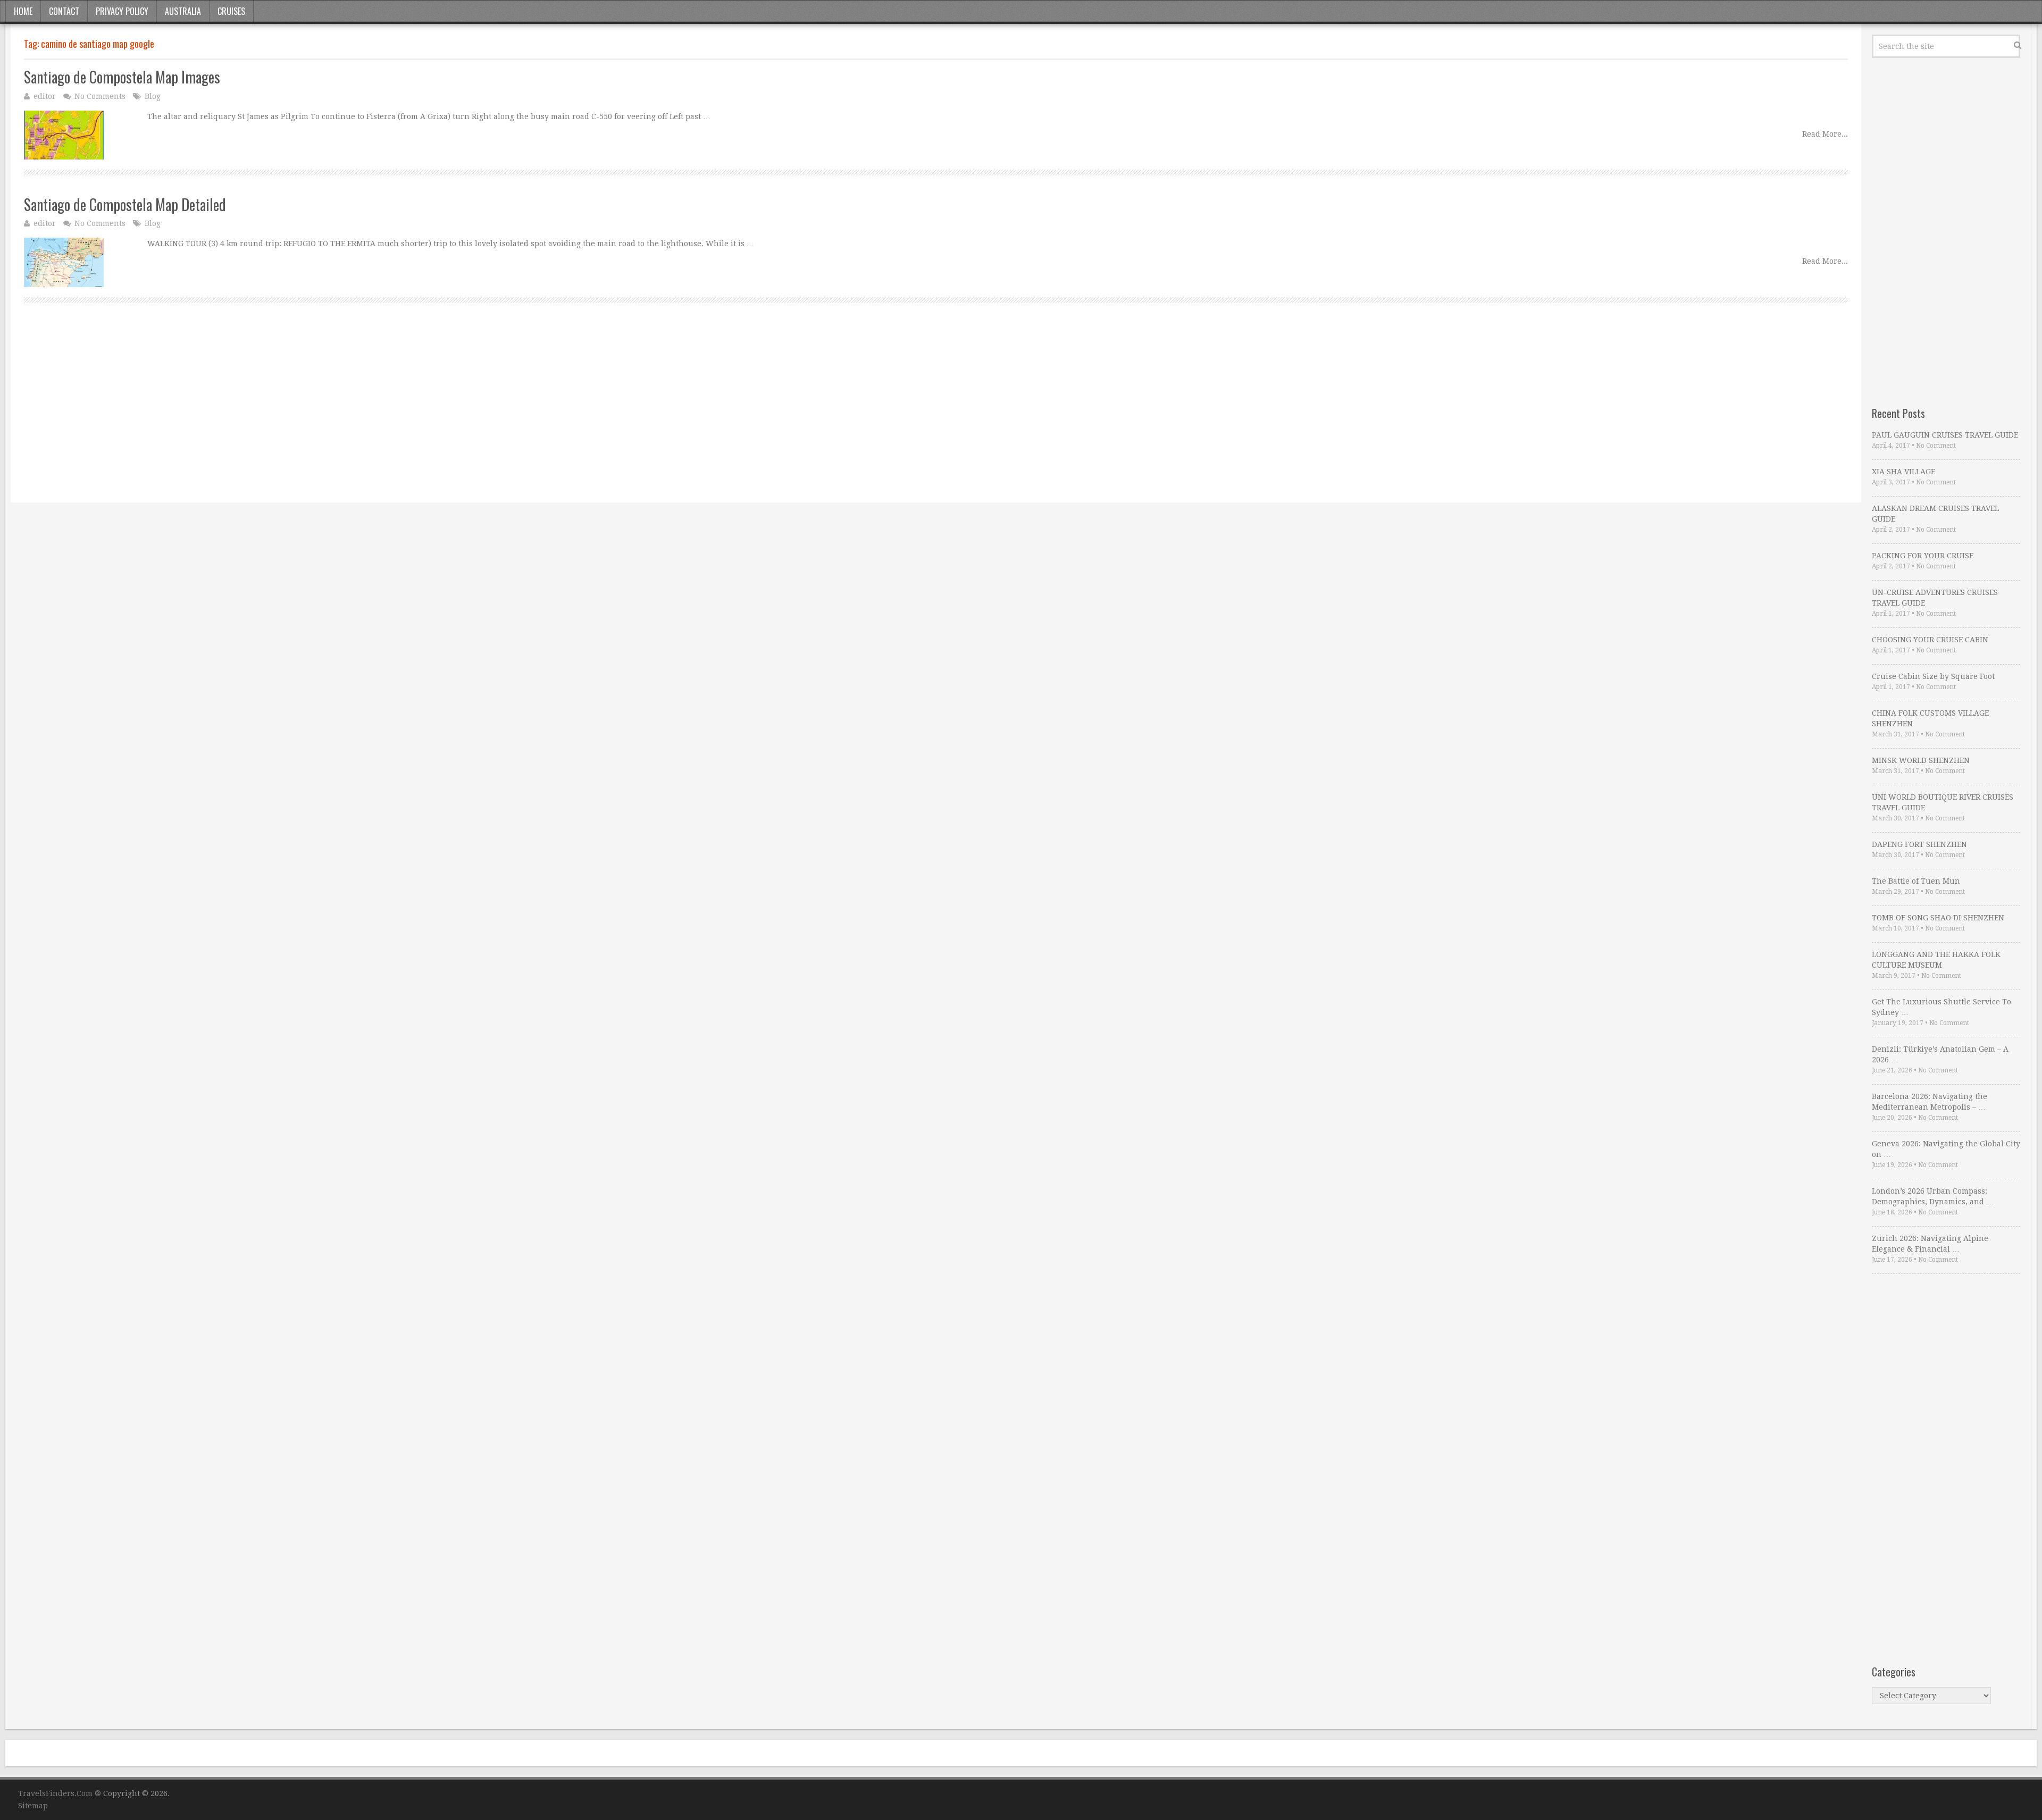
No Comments (100, 96)
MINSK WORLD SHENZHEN (1921, 760)
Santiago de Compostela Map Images (122, 77)
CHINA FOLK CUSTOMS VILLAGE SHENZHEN (1930, 718)
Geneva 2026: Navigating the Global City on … (1946, 1149)
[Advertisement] (343, 415)
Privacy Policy (122, 11)
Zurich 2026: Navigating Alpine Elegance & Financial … (1930, 1244)
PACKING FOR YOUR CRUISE (1923, 556)
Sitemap (33, 1806)
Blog (153, 96)
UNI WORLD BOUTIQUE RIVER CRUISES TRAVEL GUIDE (1943, 802)
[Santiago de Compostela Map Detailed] (64, 262)
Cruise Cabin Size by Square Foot (1933, 676)
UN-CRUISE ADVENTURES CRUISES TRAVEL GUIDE (1935, 598)
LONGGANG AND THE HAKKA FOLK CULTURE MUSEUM (1936, 960)
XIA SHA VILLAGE (1903, 472)
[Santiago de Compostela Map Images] (64, 135)
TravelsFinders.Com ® (60, 1793)
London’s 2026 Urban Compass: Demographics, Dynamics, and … (1933, 1196)
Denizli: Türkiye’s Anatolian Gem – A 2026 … (1940, 1054)
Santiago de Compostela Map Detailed (125, 204)
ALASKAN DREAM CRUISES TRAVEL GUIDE (1935, 514)
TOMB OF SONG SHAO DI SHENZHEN (1938, 918)
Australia (183, 11)
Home (23, 11)
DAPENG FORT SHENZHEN (1919, 844)
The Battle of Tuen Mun (1916, 881)
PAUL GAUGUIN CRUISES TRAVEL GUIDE (1945, 435)
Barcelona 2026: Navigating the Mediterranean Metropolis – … (1930, 1102)
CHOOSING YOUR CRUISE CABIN (1930, 640)
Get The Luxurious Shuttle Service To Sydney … (1941, 1007)
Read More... (1825, 134)
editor (45, 96)
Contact (64, 11)
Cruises (231, 11)
